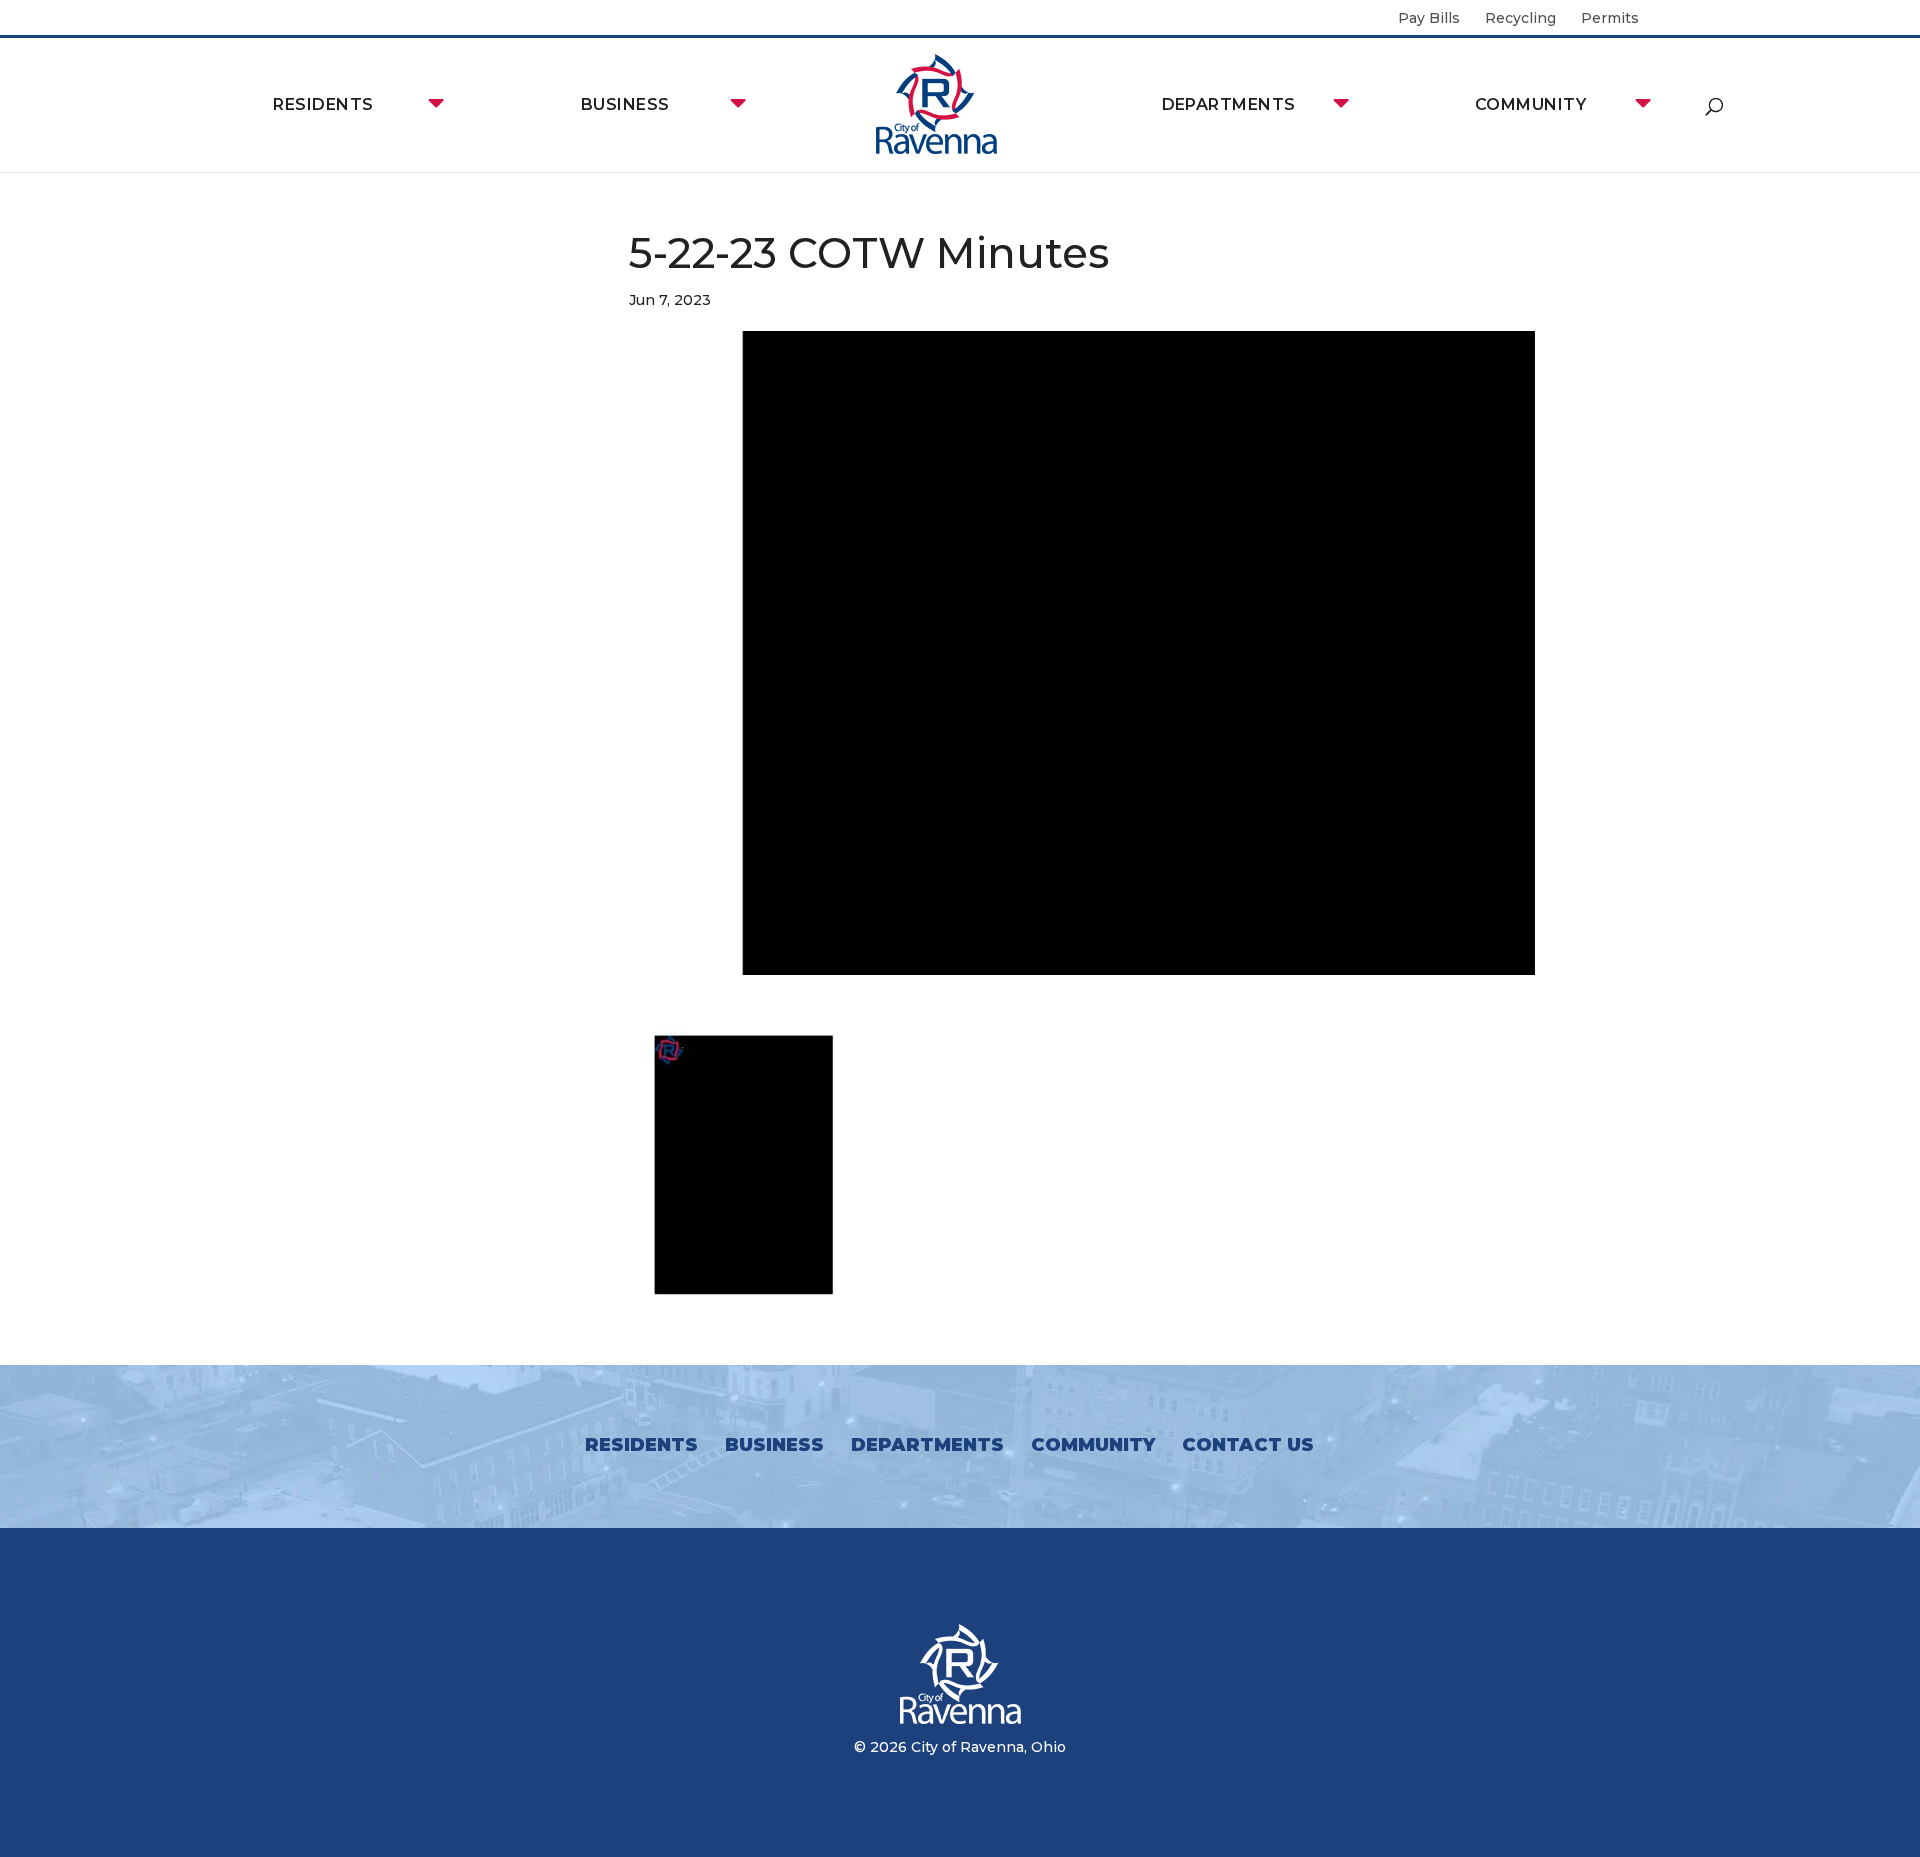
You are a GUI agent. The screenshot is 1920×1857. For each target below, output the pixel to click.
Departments (1229, 104)
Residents (323, 104)
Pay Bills (1429, 19)
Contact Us (1248, 1445)
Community (1530, 104)
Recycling (1520, 19)
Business (625, 104)
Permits (1610, 19)
